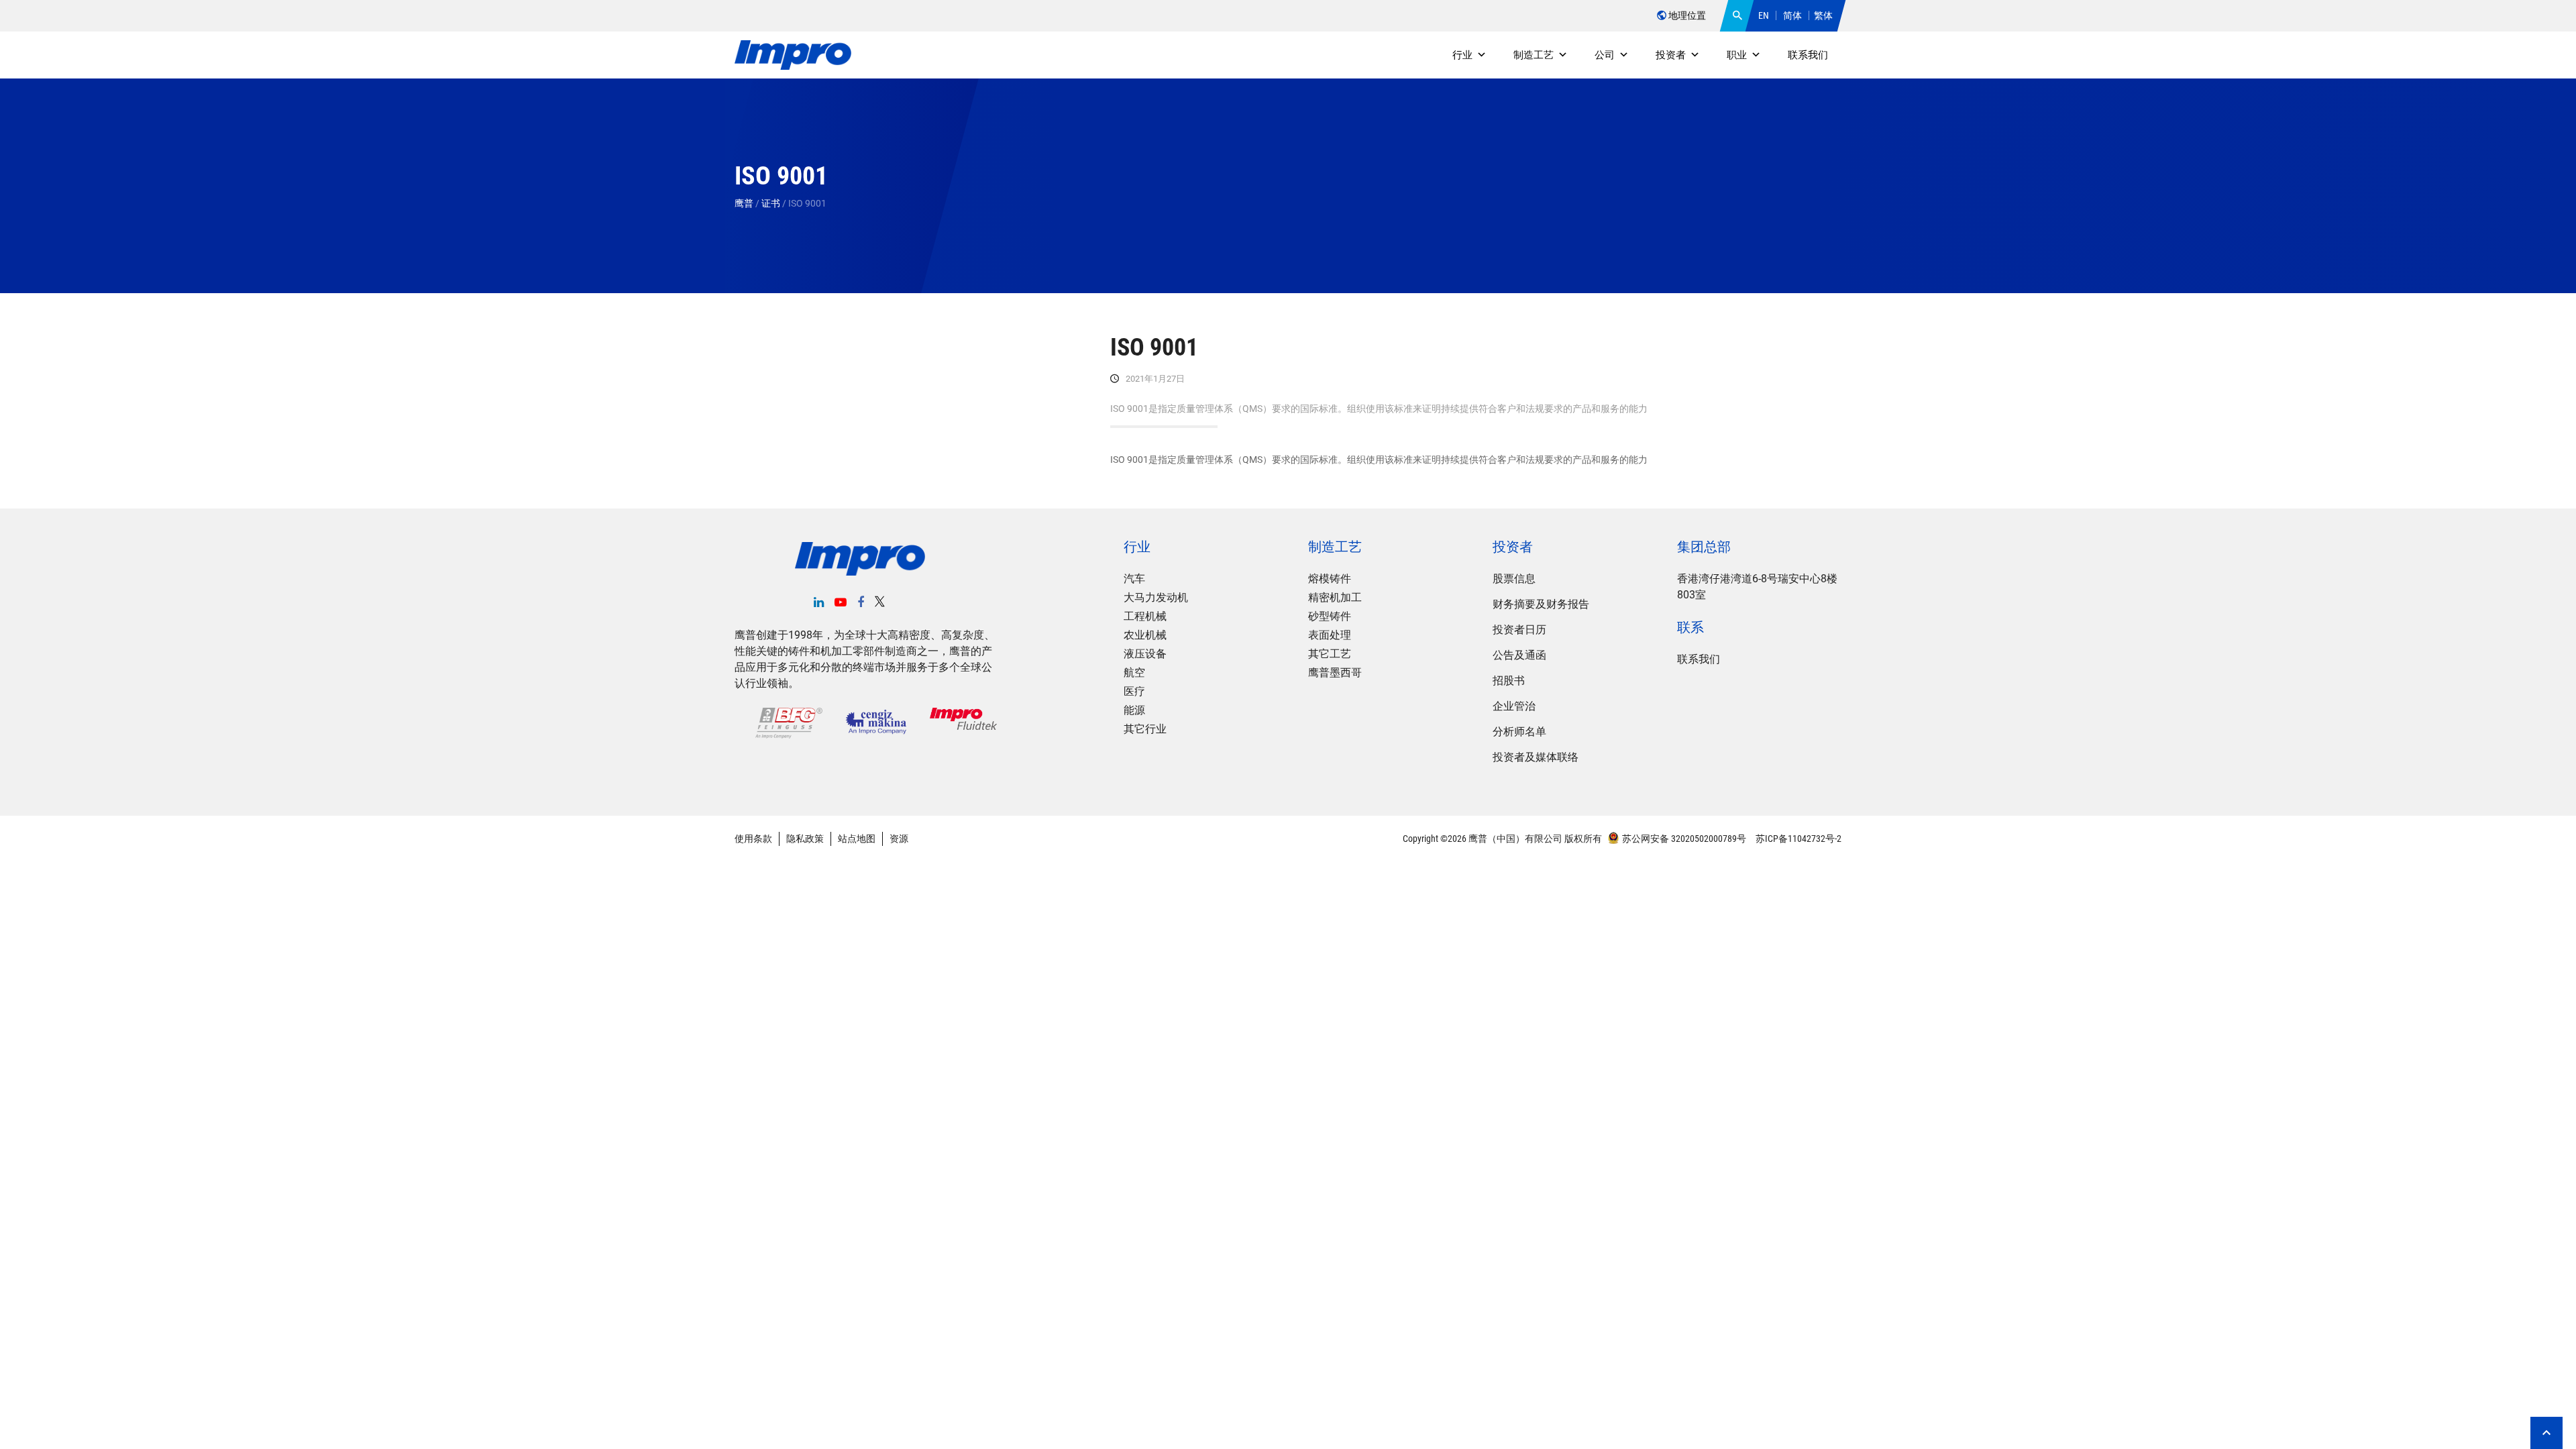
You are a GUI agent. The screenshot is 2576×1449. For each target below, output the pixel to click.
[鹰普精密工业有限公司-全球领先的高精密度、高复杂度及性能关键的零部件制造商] (793, 55)
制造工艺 (1534, 55)
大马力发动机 (1156, 597)
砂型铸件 (1330, 616)
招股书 (1509, 681)
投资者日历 (1519, 630)
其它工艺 (1330, 654)
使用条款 (753, 839)
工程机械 (1145, 616)
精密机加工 (1335, 597)
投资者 (1671, 55)
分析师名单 (1519, 732)
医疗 (1134, 691)
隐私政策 (805, 839)
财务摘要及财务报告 (1541, 604)
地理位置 (1686, 15)
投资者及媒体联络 (1536, 757)
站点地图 (857, 839)
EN (1764, 15)
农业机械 (1145, 635)
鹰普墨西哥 (1335, 673)
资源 (899, 839)
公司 (1605, 55)
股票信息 (1514, 579)
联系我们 (1808, 55)
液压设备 (1145, 654)
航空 (1134, 673)
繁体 (1823, 15)
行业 (1462, 55)
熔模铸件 (1330, 579)
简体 (1792, 15)
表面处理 (1330, 635)
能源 (1134, 710)
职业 (1737, 55)
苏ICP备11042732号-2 (1797, 839)
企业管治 (1514, 706)
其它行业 (1145, 729)
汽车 (1134, 579)
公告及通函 (1519, 655)
